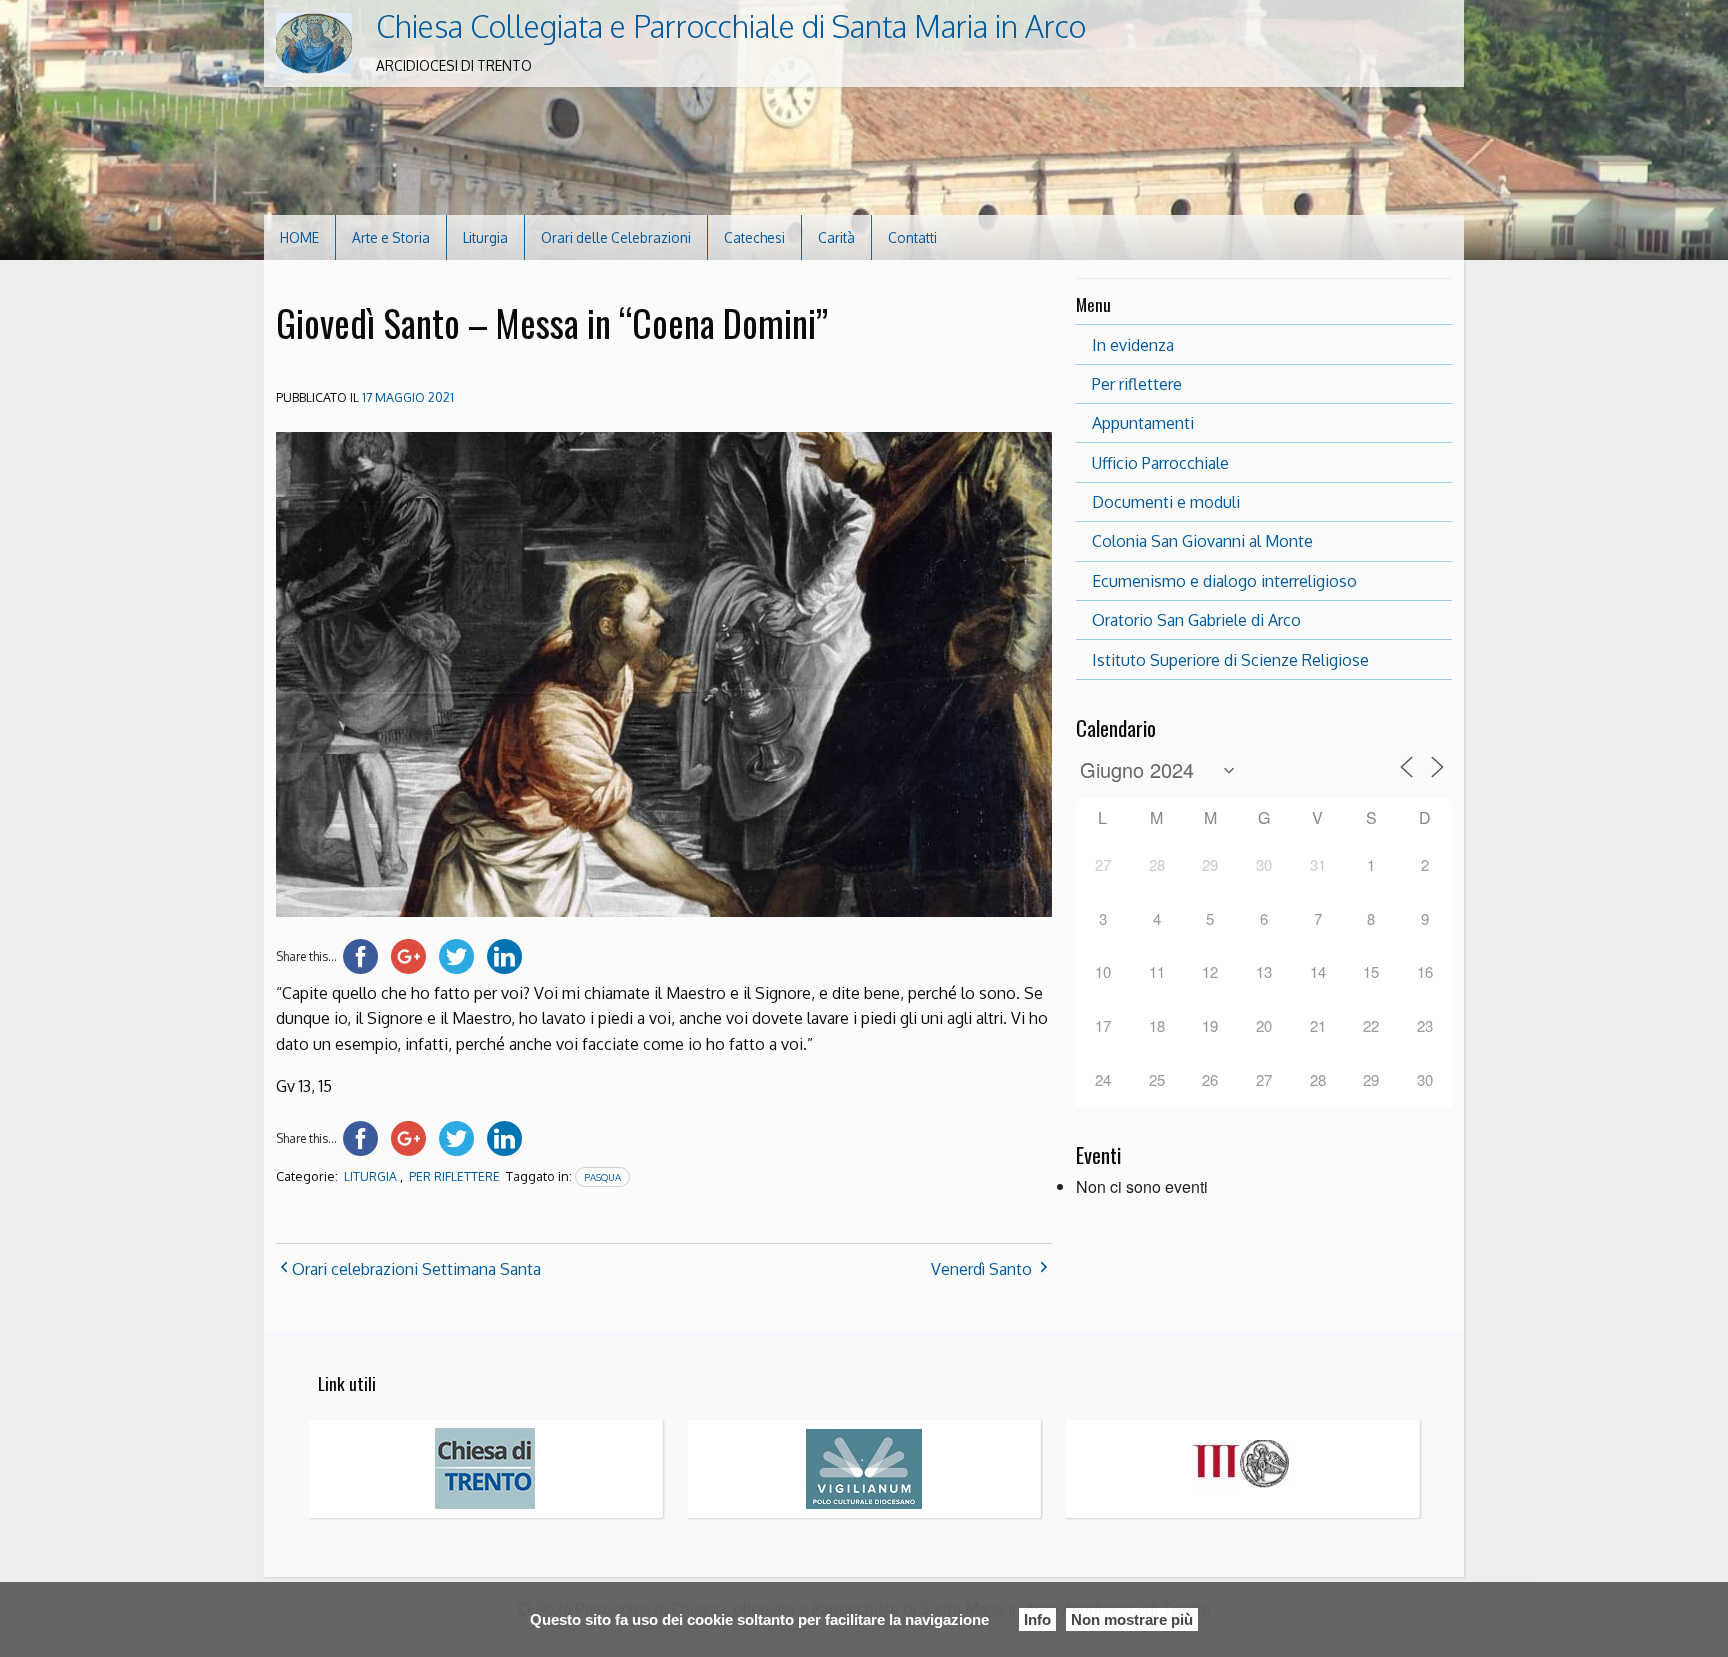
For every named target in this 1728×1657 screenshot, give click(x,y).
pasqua (602, 1177)
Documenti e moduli (1166, 502)
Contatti (912, 237)
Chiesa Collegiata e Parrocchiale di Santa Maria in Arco (731, 26)
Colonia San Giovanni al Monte (1202, 541)
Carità (836, 237)
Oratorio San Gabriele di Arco (1196, 620)
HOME (299, 237)
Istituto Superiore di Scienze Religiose (1230, 660)
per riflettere (454, 1176)
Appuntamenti (1143, 423)
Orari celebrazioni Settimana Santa (416, 1269)
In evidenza (1133, 345)
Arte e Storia (391, 237)
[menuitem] (300, 237)
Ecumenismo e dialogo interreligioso (1224, 581)
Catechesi (754, 237)
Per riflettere (1137, 384)
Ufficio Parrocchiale (1160, 463)
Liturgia (485, 237)
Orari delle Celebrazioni (616, 237)
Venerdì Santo (981, 1269)
